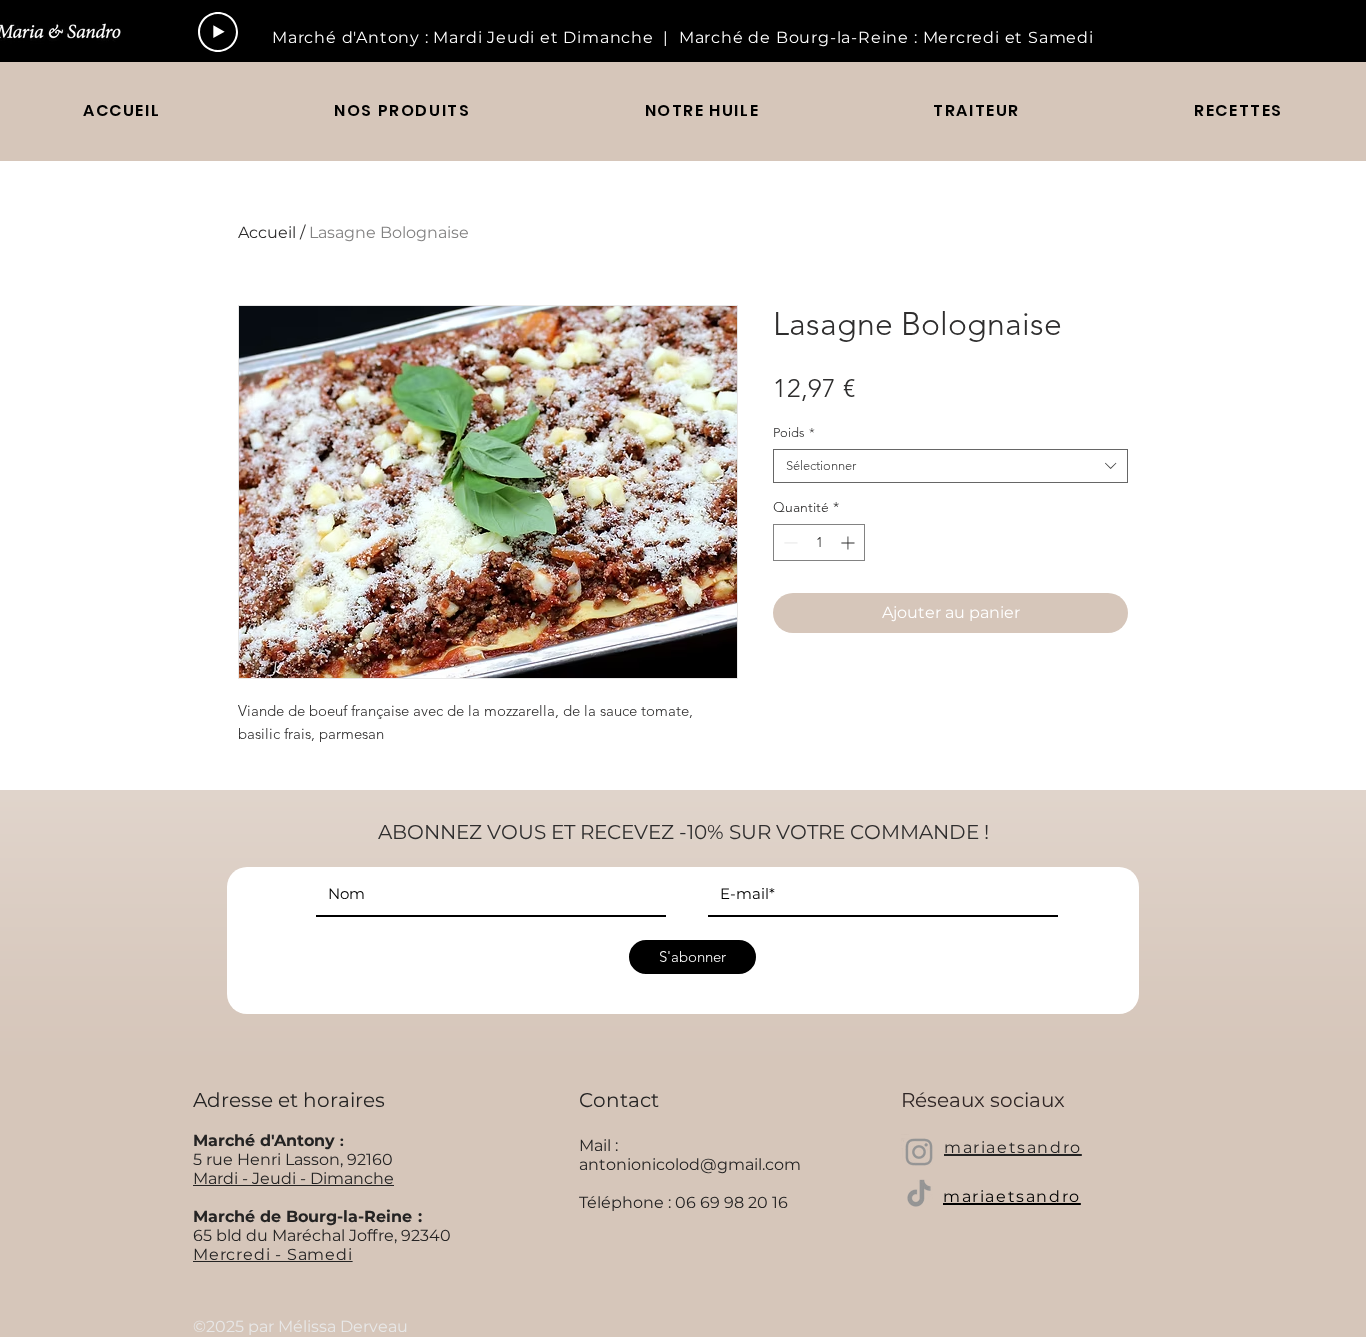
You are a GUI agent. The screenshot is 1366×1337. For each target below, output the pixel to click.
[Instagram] (919, 1152)
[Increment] (849, 542)
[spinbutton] (819, 542)
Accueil (267, 232)
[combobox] (950, 466)
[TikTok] (919, 1193)
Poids (794, 432)
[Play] (218, 32)
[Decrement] (788, 542)
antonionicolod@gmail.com (690, 1164)
